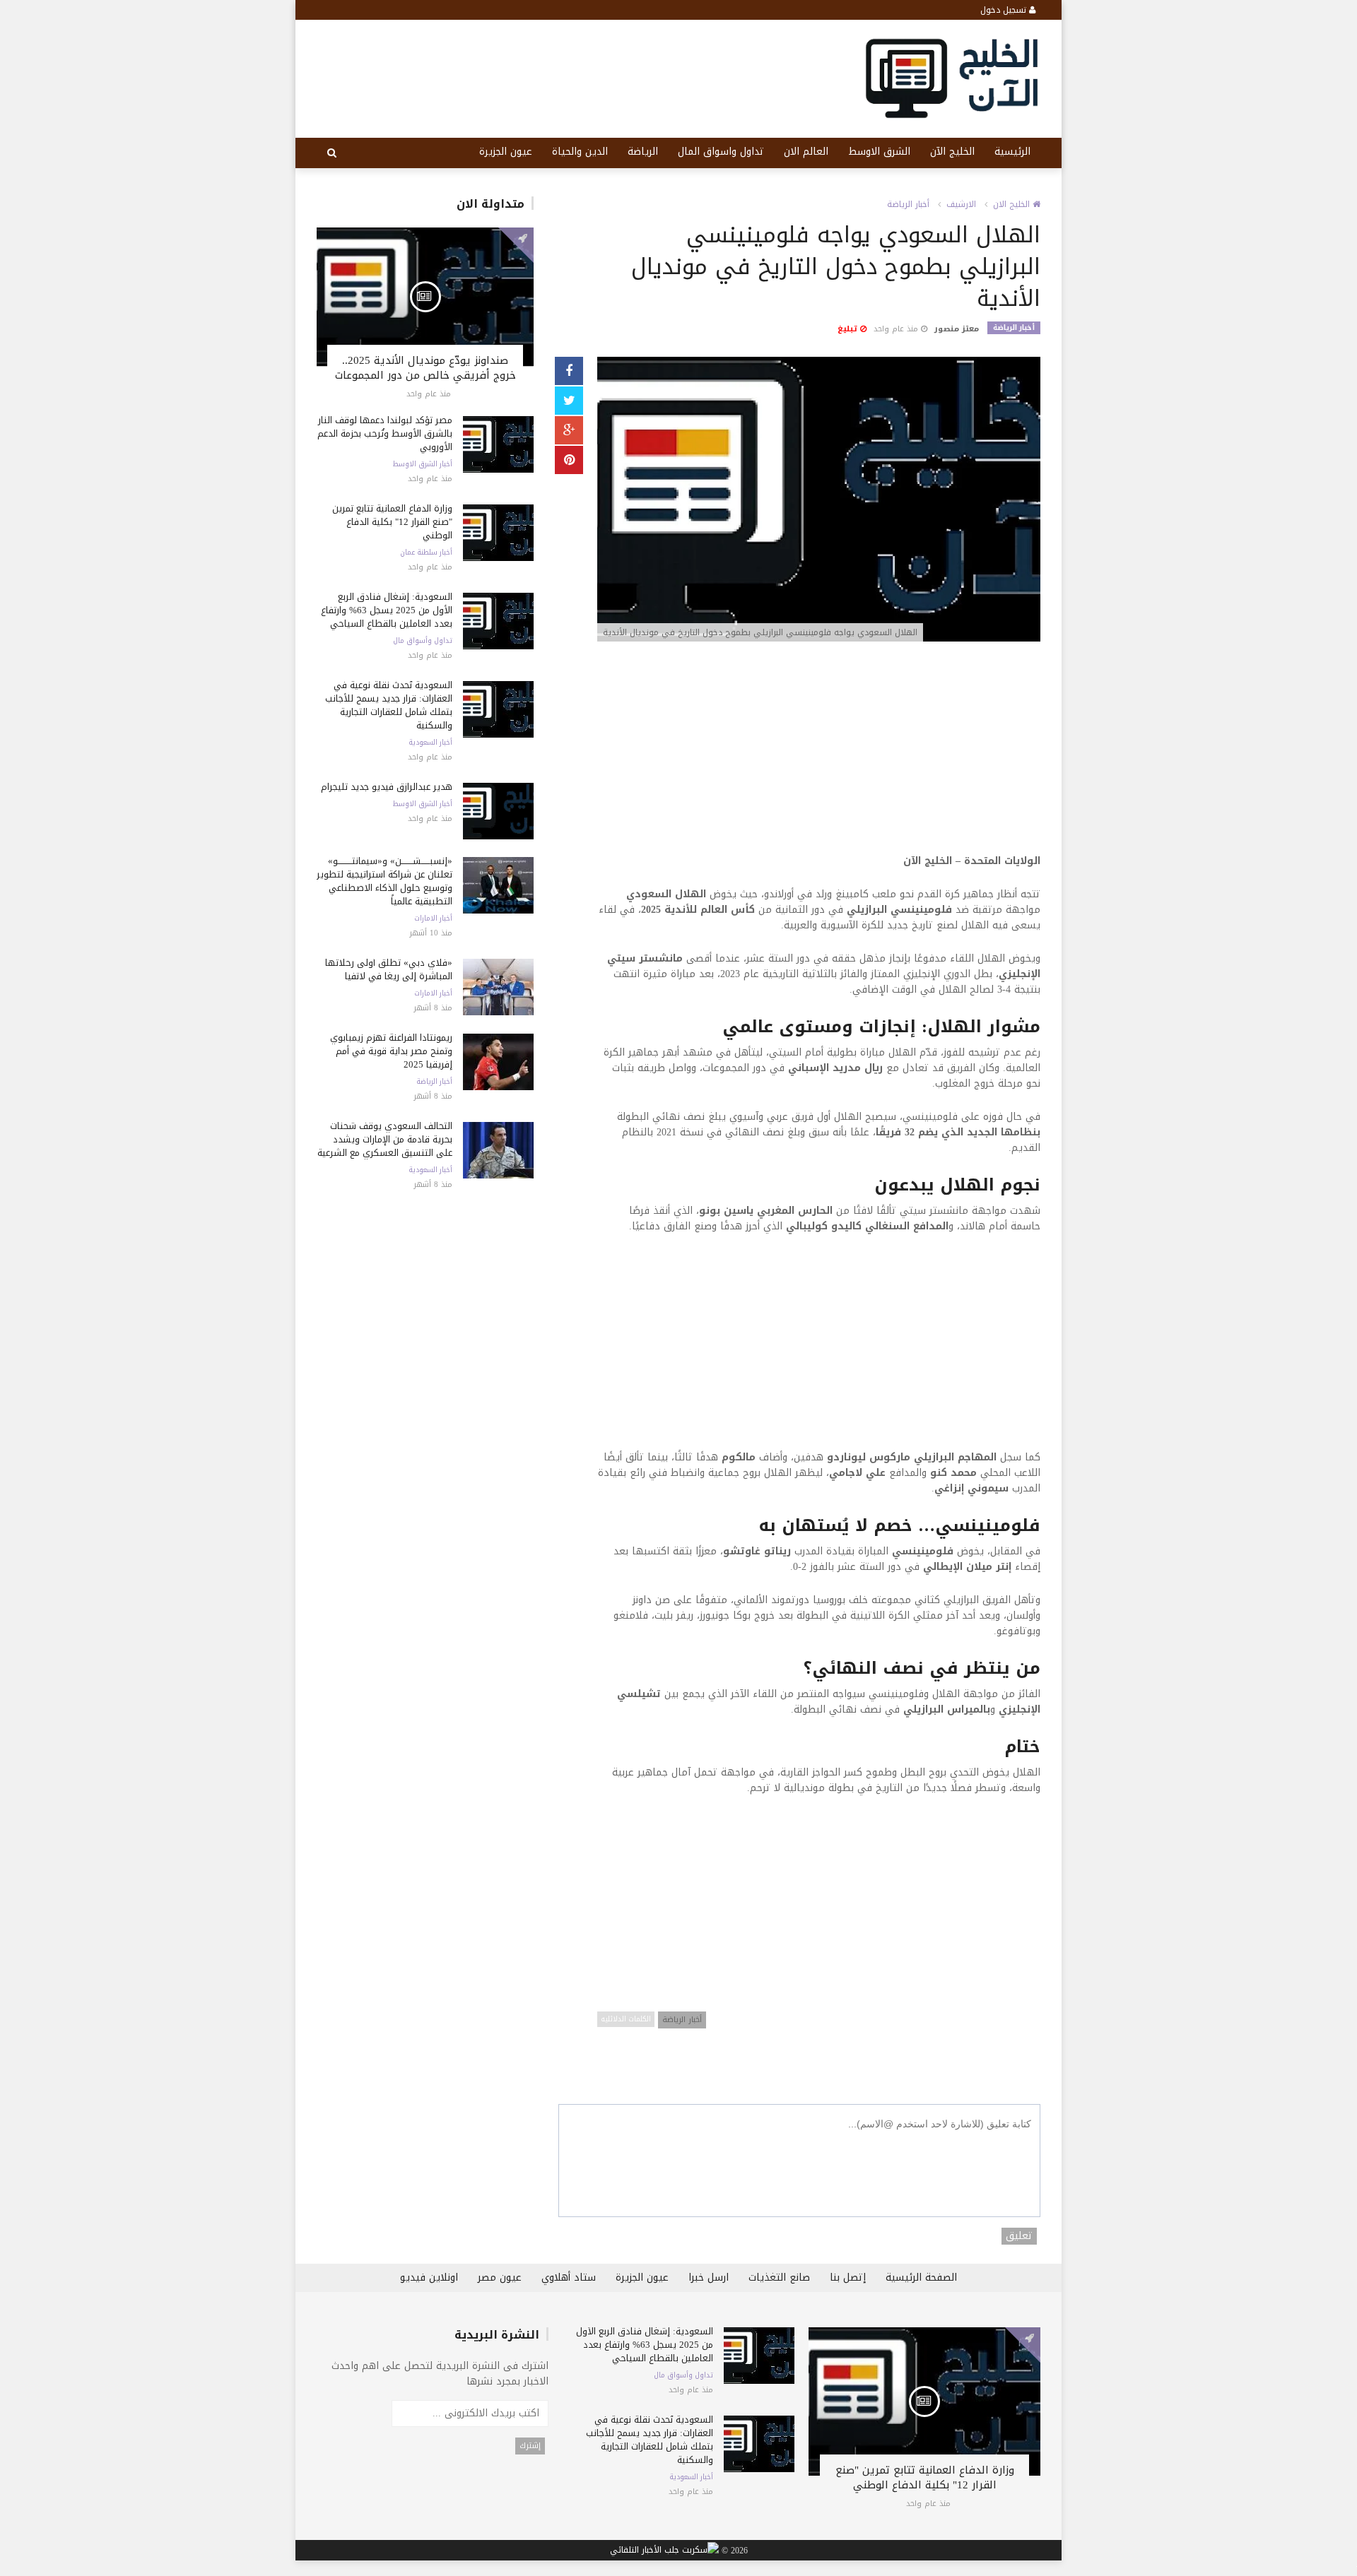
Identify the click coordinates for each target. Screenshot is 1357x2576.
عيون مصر (500, 2277)
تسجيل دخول (1005, 10)
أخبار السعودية (430, 743)
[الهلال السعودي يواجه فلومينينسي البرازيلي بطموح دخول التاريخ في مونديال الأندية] (819, 501)
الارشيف (961, 204)
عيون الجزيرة (506, 152)
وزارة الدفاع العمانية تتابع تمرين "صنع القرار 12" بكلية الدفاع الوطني (392, 522)
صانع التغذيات (779, 2277)
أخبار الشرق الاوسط (423, 464)
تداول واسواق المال (721, 152)
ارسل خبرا (709, 2277)
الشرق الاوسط (879, 152)
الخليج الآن (952, 152)
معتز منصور (957, 329)
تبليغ (849, 329)
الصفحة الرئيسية (921, 2277)
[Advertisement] (819, 755)
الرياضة (643, 152)
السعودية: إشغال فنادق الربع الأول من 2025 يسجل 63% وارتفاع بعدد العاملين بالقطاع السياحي (387, 610)
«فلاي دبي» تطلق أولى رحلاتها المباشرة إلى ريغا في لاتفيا (389, 969)
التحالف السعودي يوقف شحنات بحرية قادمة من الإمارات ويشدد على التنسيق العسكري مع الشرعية (385, 1139)
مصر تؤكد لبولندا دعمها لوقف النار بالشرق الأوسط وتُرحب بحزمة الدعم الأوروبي (385, 433)
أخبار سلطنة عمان (426, 553)
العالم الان (806, 152)
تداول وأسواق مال (423, 641)
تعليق (1019, 2236)
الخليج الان (1013, 204)
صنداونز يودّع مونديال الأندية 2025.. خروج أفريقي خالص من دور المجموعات (425, 368)
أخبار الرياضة (434, 1082)
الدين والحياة (580, 152)
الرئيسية (1012, 152)
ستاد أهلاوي (569, 2277)
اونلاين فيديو (429, 2277)
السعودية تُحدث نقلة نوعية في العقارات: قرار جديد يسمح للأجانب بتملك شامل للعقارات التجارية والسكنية (389, 705)
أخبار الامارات (433, 918)
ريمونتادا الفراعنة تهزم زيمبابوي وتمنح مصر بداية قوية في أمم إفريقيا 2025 (391, 1051)
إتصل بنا (848, 2277)
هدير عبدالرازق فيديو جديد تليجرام (387, 787)
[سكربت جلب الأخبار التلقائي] (664, 2551)
